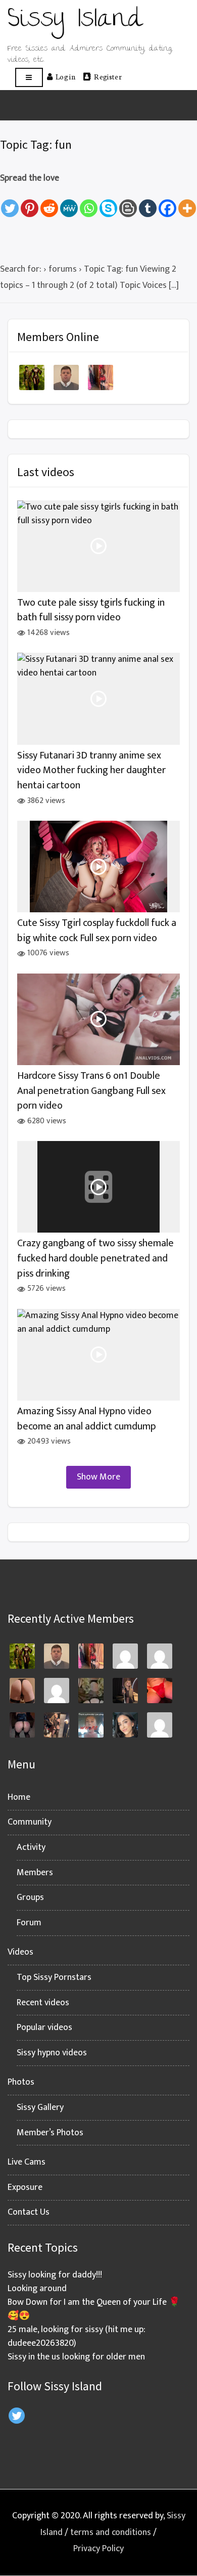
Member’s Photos (50, 2133)
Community (30, 1822)
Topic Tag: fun (36, 144)
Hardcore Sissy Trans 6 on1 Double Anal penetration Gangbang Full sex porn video (91, 1091)
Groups (30, 1897)
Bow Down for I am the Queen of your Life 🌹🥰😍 (94, 2309)
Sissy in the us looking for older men (76, 2357)
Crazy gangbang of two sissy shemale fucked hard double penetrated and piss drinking (95, 1258)
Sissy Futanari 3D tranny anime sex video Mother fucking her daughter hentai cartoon (91, 771)
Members (35, 1873)
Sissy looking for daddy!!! (55, 2275)
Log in (65, 76)
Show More (98, 1477)
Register (108, 76)
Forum (29, 1923)
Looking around (37, 2289)
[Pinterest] (30, 202)
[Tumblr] (148, 202)
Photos (21, 2082)
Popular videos (44, 2028)
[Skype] (108, 202)
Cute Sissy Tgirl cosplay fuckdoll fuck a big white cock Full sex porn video (97, 931)
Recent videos (43, 2003)
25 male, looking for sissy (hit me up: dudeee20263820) (77, 2336)
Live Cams (27, 2162)
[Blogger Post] (128, 202)
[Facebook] (167, 202)
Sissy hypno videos (52, 2053)
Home (19, 1797)
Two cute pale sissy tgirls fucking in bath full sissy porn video (91, 610)
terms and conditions (111, 2532)
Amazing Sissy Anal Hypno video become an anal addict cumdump (87, 1419)
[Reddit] (49, 202)
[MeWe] (69, 202)
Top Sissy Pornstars (54, 1977)
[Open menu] (29, 78)
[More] (187, 202)
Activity (31, 1847)
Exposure (25, 2187)
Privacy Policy (98, 2549)
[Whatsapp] (89, 202)
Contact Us (29, 2212)
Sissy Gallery (40, 2107)
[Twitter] (10, 202)
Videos (20, 1952)
